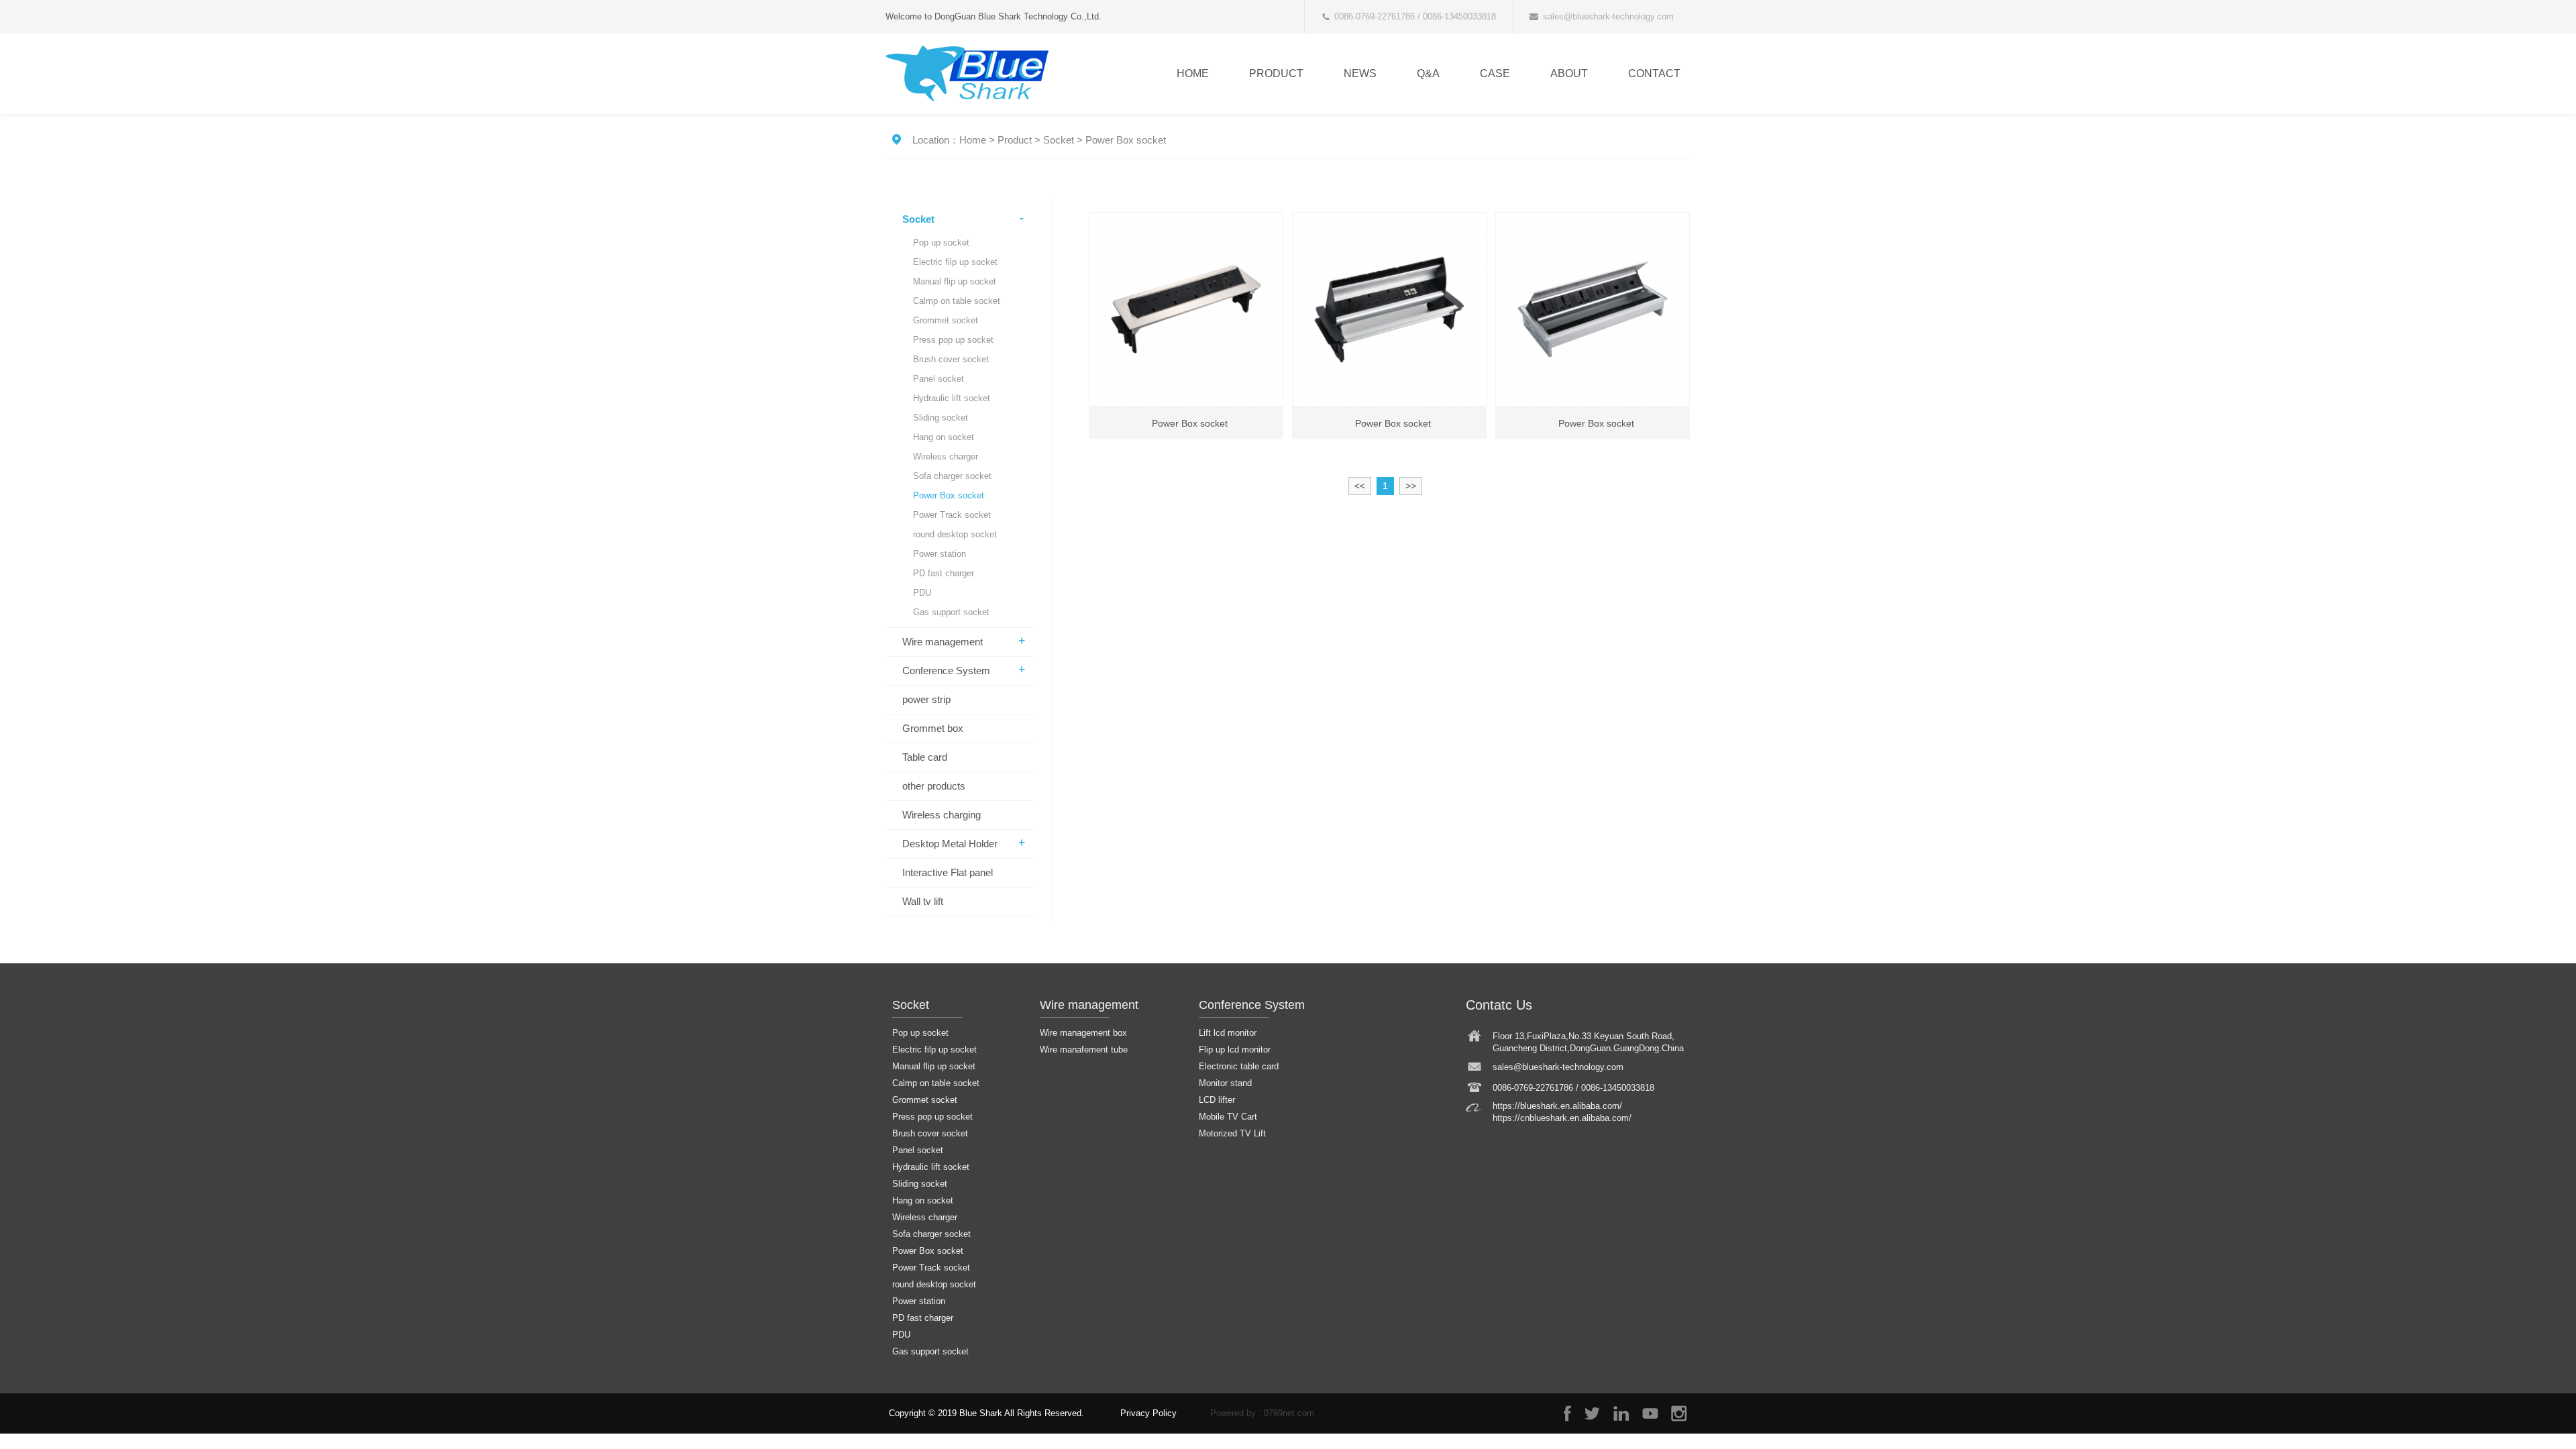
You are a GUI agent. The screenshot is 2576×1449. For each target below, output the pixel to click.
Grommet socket (946, 320)
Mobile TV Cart (1228, 1117)
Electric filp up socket (955, 262)
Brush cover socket (951, 359)
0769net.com (1289, 1413)
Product (1015, 140)
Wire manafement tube (1084, 1050)
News (1360, 73)
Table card (925, 757)
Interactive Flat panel (948, 872)
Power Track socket (952, 515)
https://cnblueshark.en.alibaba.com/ (1562, 1118)
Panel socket (938, 379)
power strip (926, 699)
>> (1411, 486)
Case (1495, 73)
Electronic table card (1239, 1066)
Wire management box (1083, 1033)
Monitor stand (1225, 1083)
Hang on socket (944, 437)
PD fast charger (944, 573)
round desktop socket (955, 534)
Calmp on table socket (957, 301)
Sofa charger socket (952, 476)
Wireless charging (942, 815)
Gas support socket (951, 612)
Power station (940, 554)
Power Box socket (1126, 140)
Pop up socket (941, 243)
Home (1193, 73)
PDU (922, 593)
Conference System (946, 670)
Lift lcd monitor (1228, 1033)
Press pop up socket (953, 340)
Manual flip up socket (955, 281)
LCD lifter (1217, 1100)
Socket (1059, 140)
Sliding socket (941, 418)
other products (934, 786)
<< (1360, 486)
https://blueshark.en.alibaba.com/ (1557, 1106)
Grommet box (933, 728)
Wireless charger (946, 457)
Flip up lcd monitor (1235, 1050)
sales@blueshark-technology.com (1608, 16)
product (1276, 73)
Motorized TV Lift (1232, 1133)
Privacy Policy (1148, 1413)
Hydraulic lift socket (952, 398)
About (1569, 73)
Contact (1654, 73)
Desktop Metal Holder (950, 844)
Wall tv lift (923, 901)
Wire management (943, 642)
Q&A (1428, 73)
